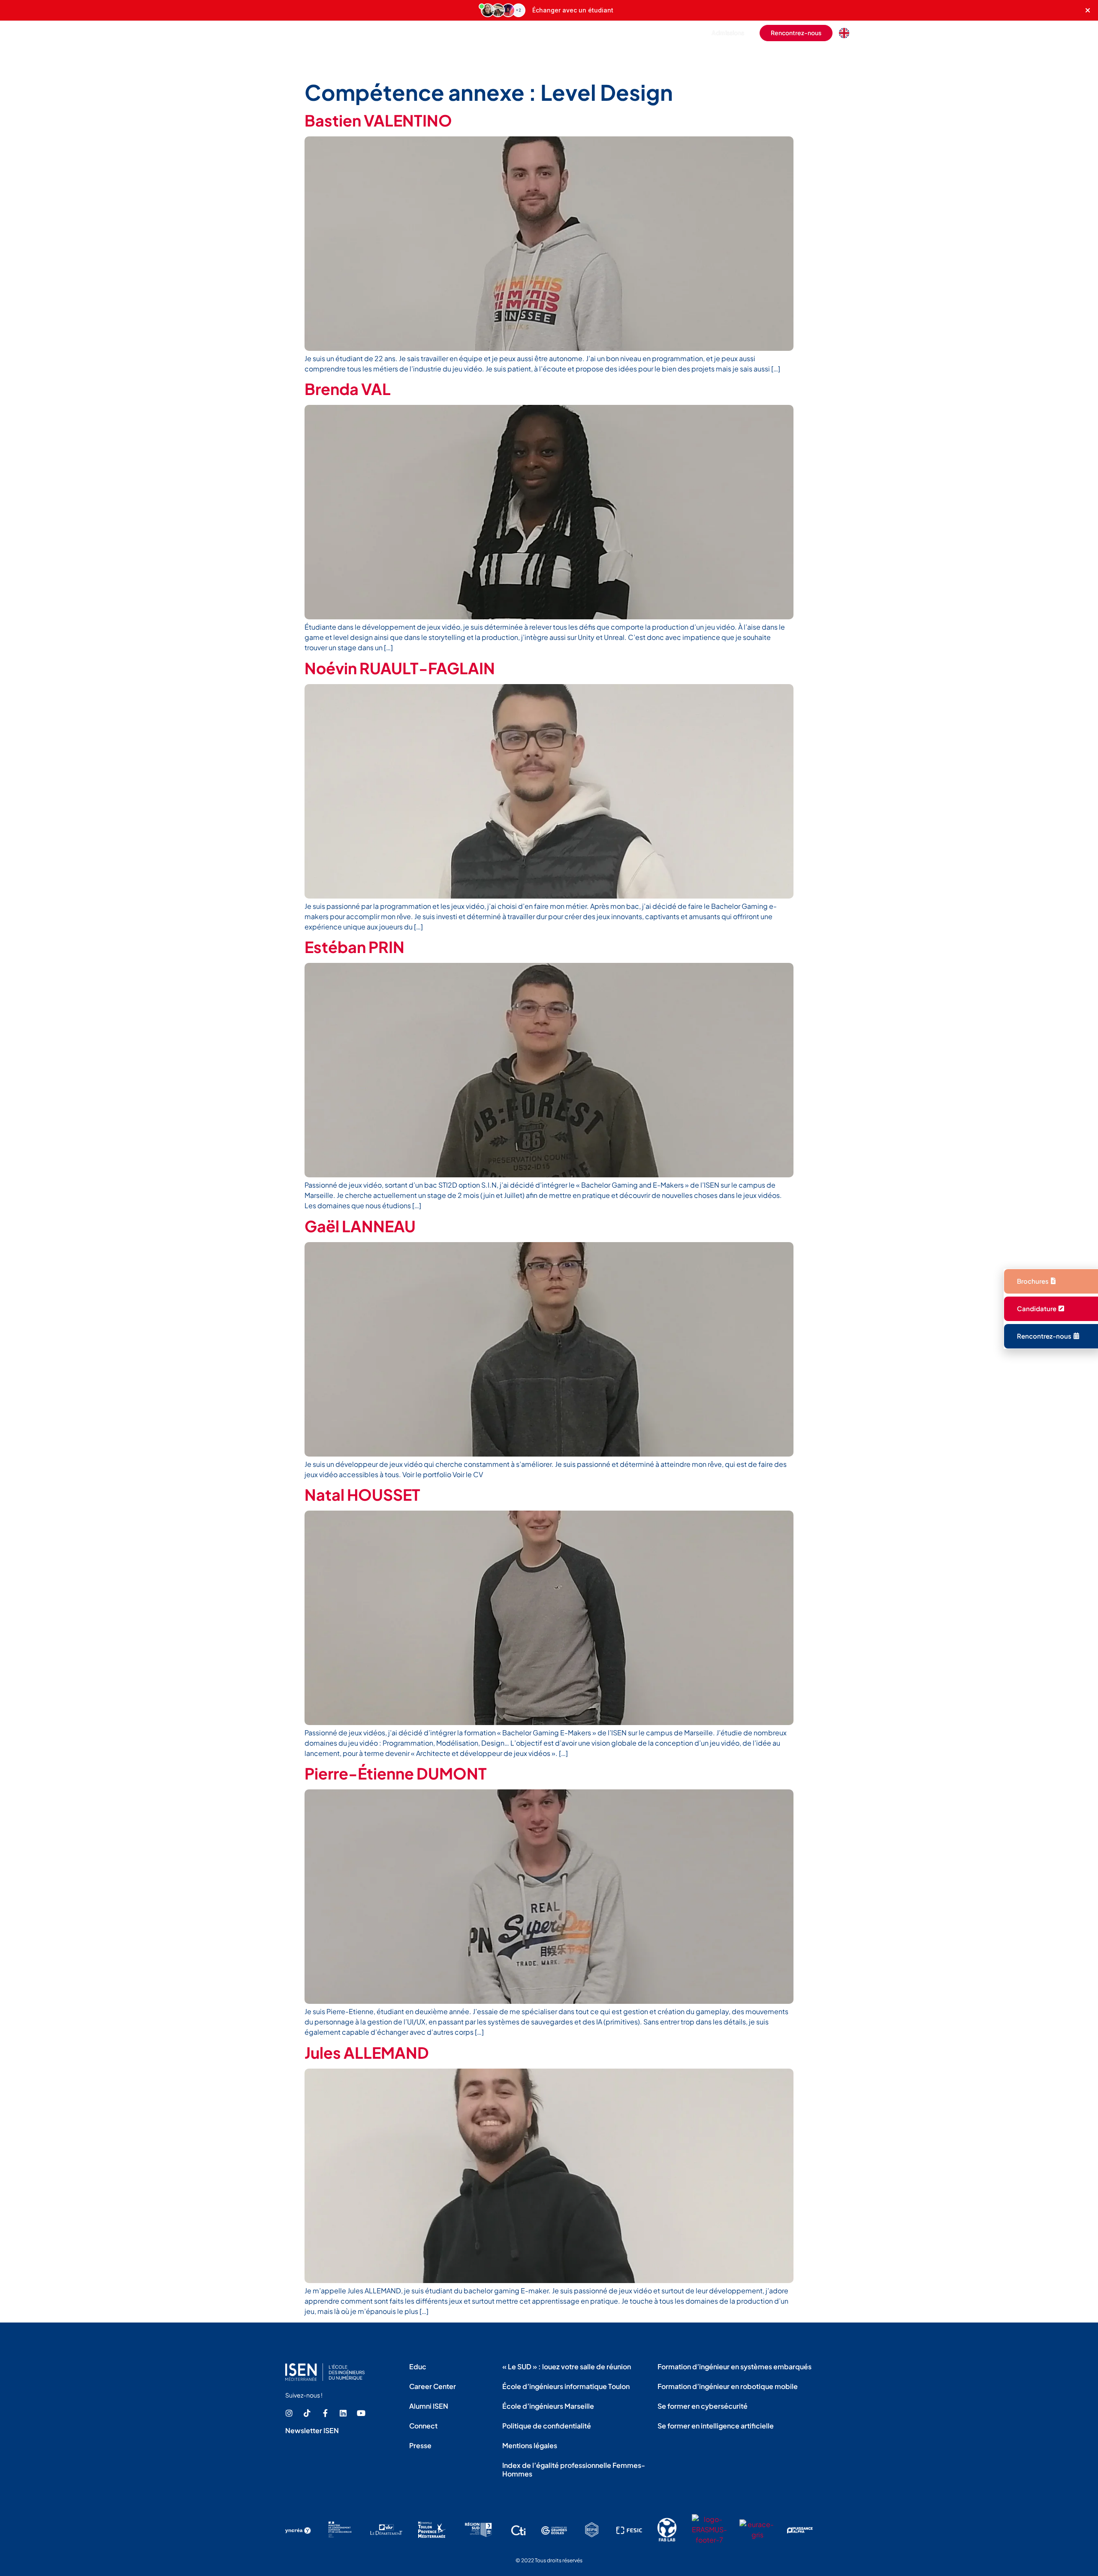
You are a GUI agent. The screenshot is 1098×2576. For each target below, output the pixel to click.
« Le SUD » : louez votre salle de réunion (567, 2366)
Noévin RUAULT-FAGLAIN (400, 668)
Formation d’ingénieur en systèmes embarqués (735, 2366)
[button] (682, 33)
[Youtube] (361, 2413)
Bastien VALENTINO (378, 120)
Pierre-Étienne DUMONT (396, 1773)
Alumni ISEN (429, 2406)
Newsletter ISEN (312, 2430)
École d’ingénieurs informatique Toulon (566, 2386)
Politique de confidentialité (547, 2426)
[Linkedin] (343, 2413)
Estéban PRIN (354, 947)
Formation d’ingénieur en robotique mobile (728, 2386)
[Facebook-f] (325, 2413)
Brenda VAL (348, 389)
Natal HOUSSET (362, 1495)
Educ (418, 2366)
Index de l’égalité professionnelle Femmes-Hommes (574, 2469)
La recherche (768, 57)
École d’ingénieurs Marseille (548, 2406)
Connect (423, 2426)
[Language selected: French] (846, 33)
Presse (420, 2445)
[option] (846, 33)
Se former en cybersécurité (703, 2406)
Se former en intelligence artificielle (716, 2426)
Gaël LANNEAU (360, 1226)
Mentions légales (530, 2445)
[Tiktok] (307, 2413)
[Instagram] (289, 2413)
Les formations (529, 57)
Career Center (433, 2386)
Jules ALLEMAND (367, 2053)
